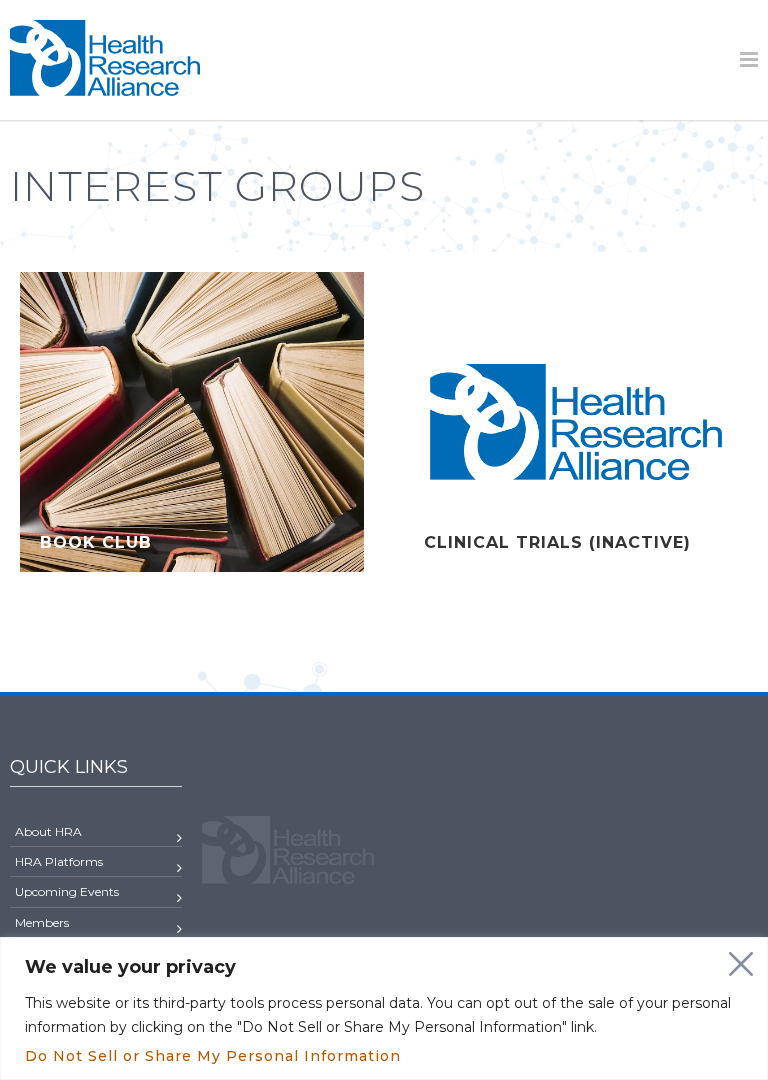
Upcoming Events (67, 891)
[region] (384, 1008)
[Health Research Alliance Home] (105, 87)
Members (42, 922)
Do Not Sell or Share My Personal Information (213, 1056)
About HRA (48, 831)
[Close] (741, 964)
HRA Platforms (59, 861)
